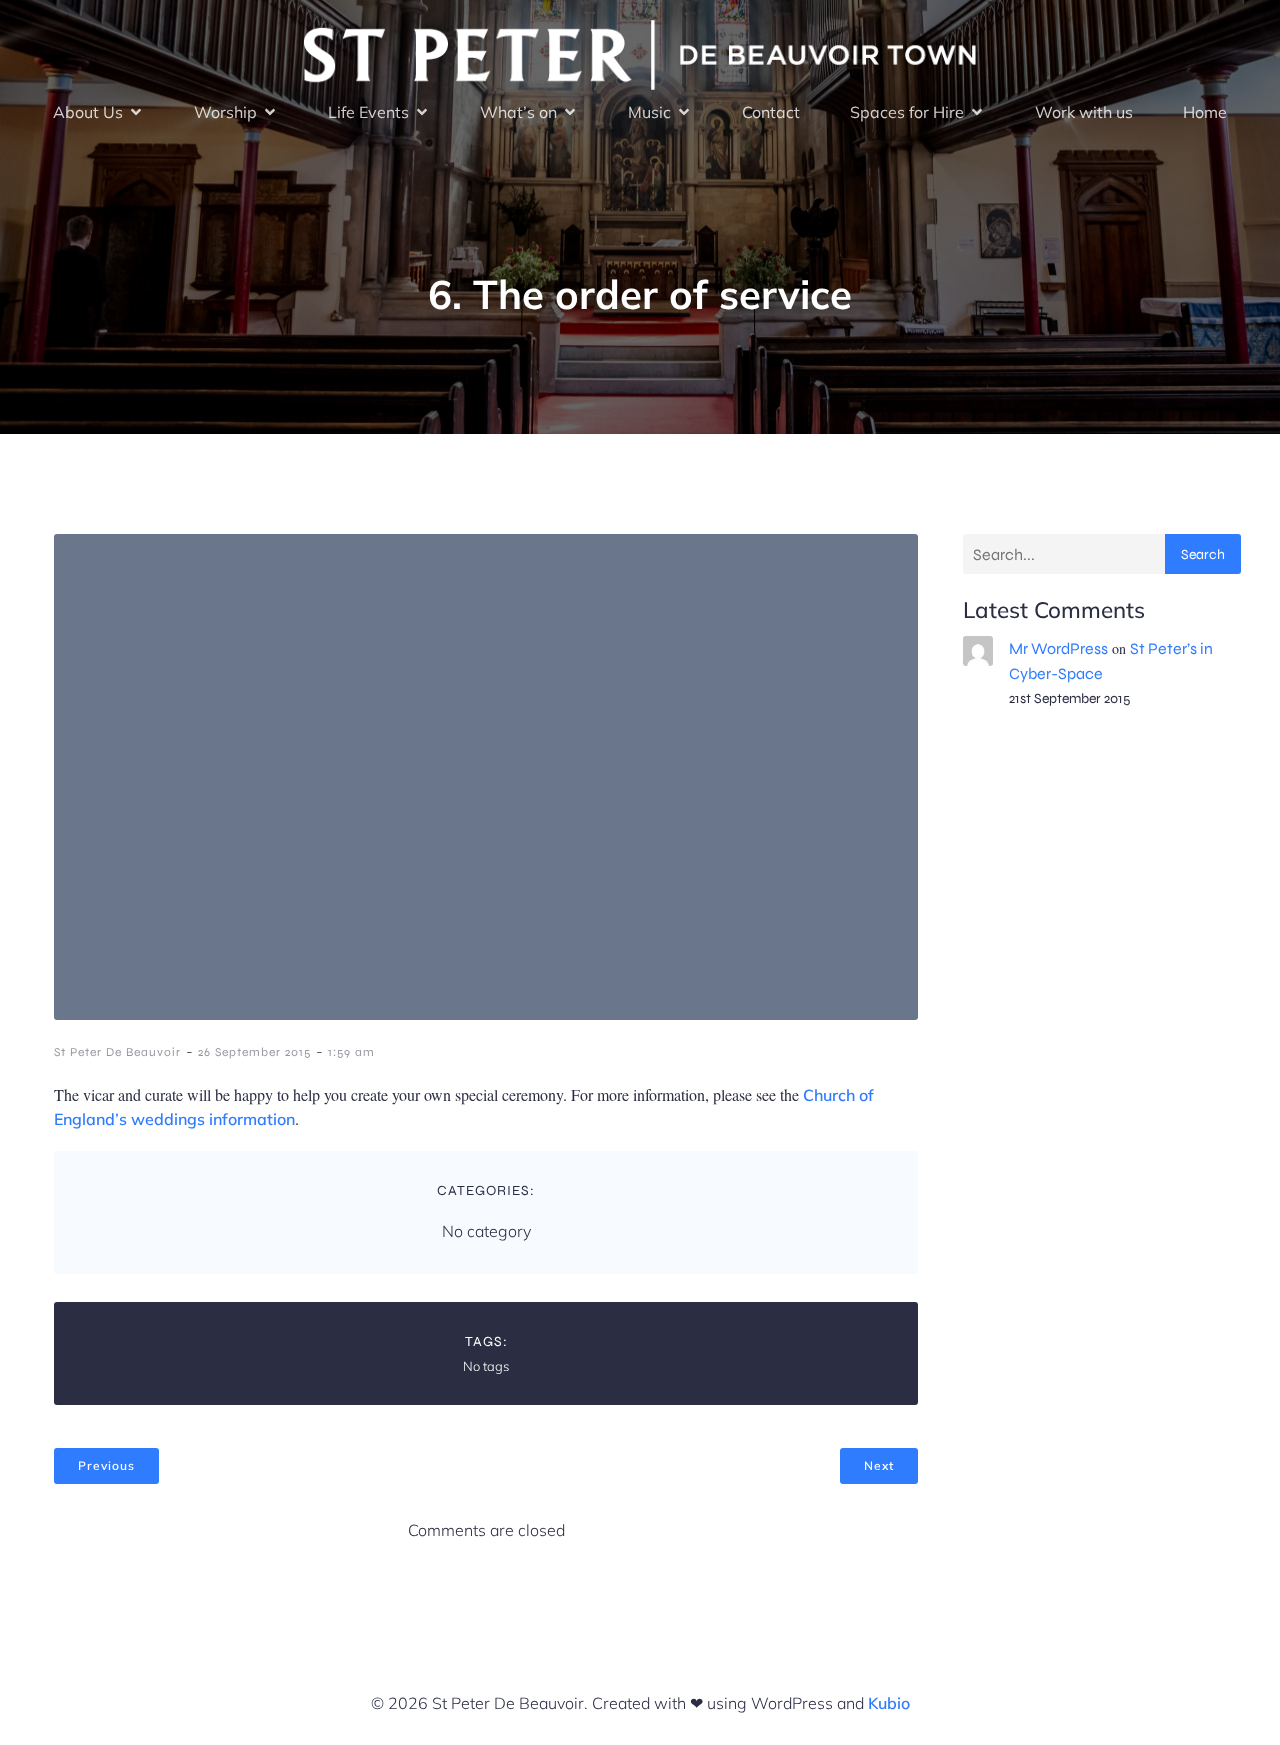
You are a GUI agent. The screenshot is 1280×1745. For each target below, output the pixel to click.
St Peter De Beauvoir (117, 1052)
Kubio (889, 1703)
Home (1205, 112)
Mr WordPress (1058, 648)
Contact (771, 112)
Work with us (1084, 112)
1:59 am (351, 1052)
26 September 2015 (254, 1052)
